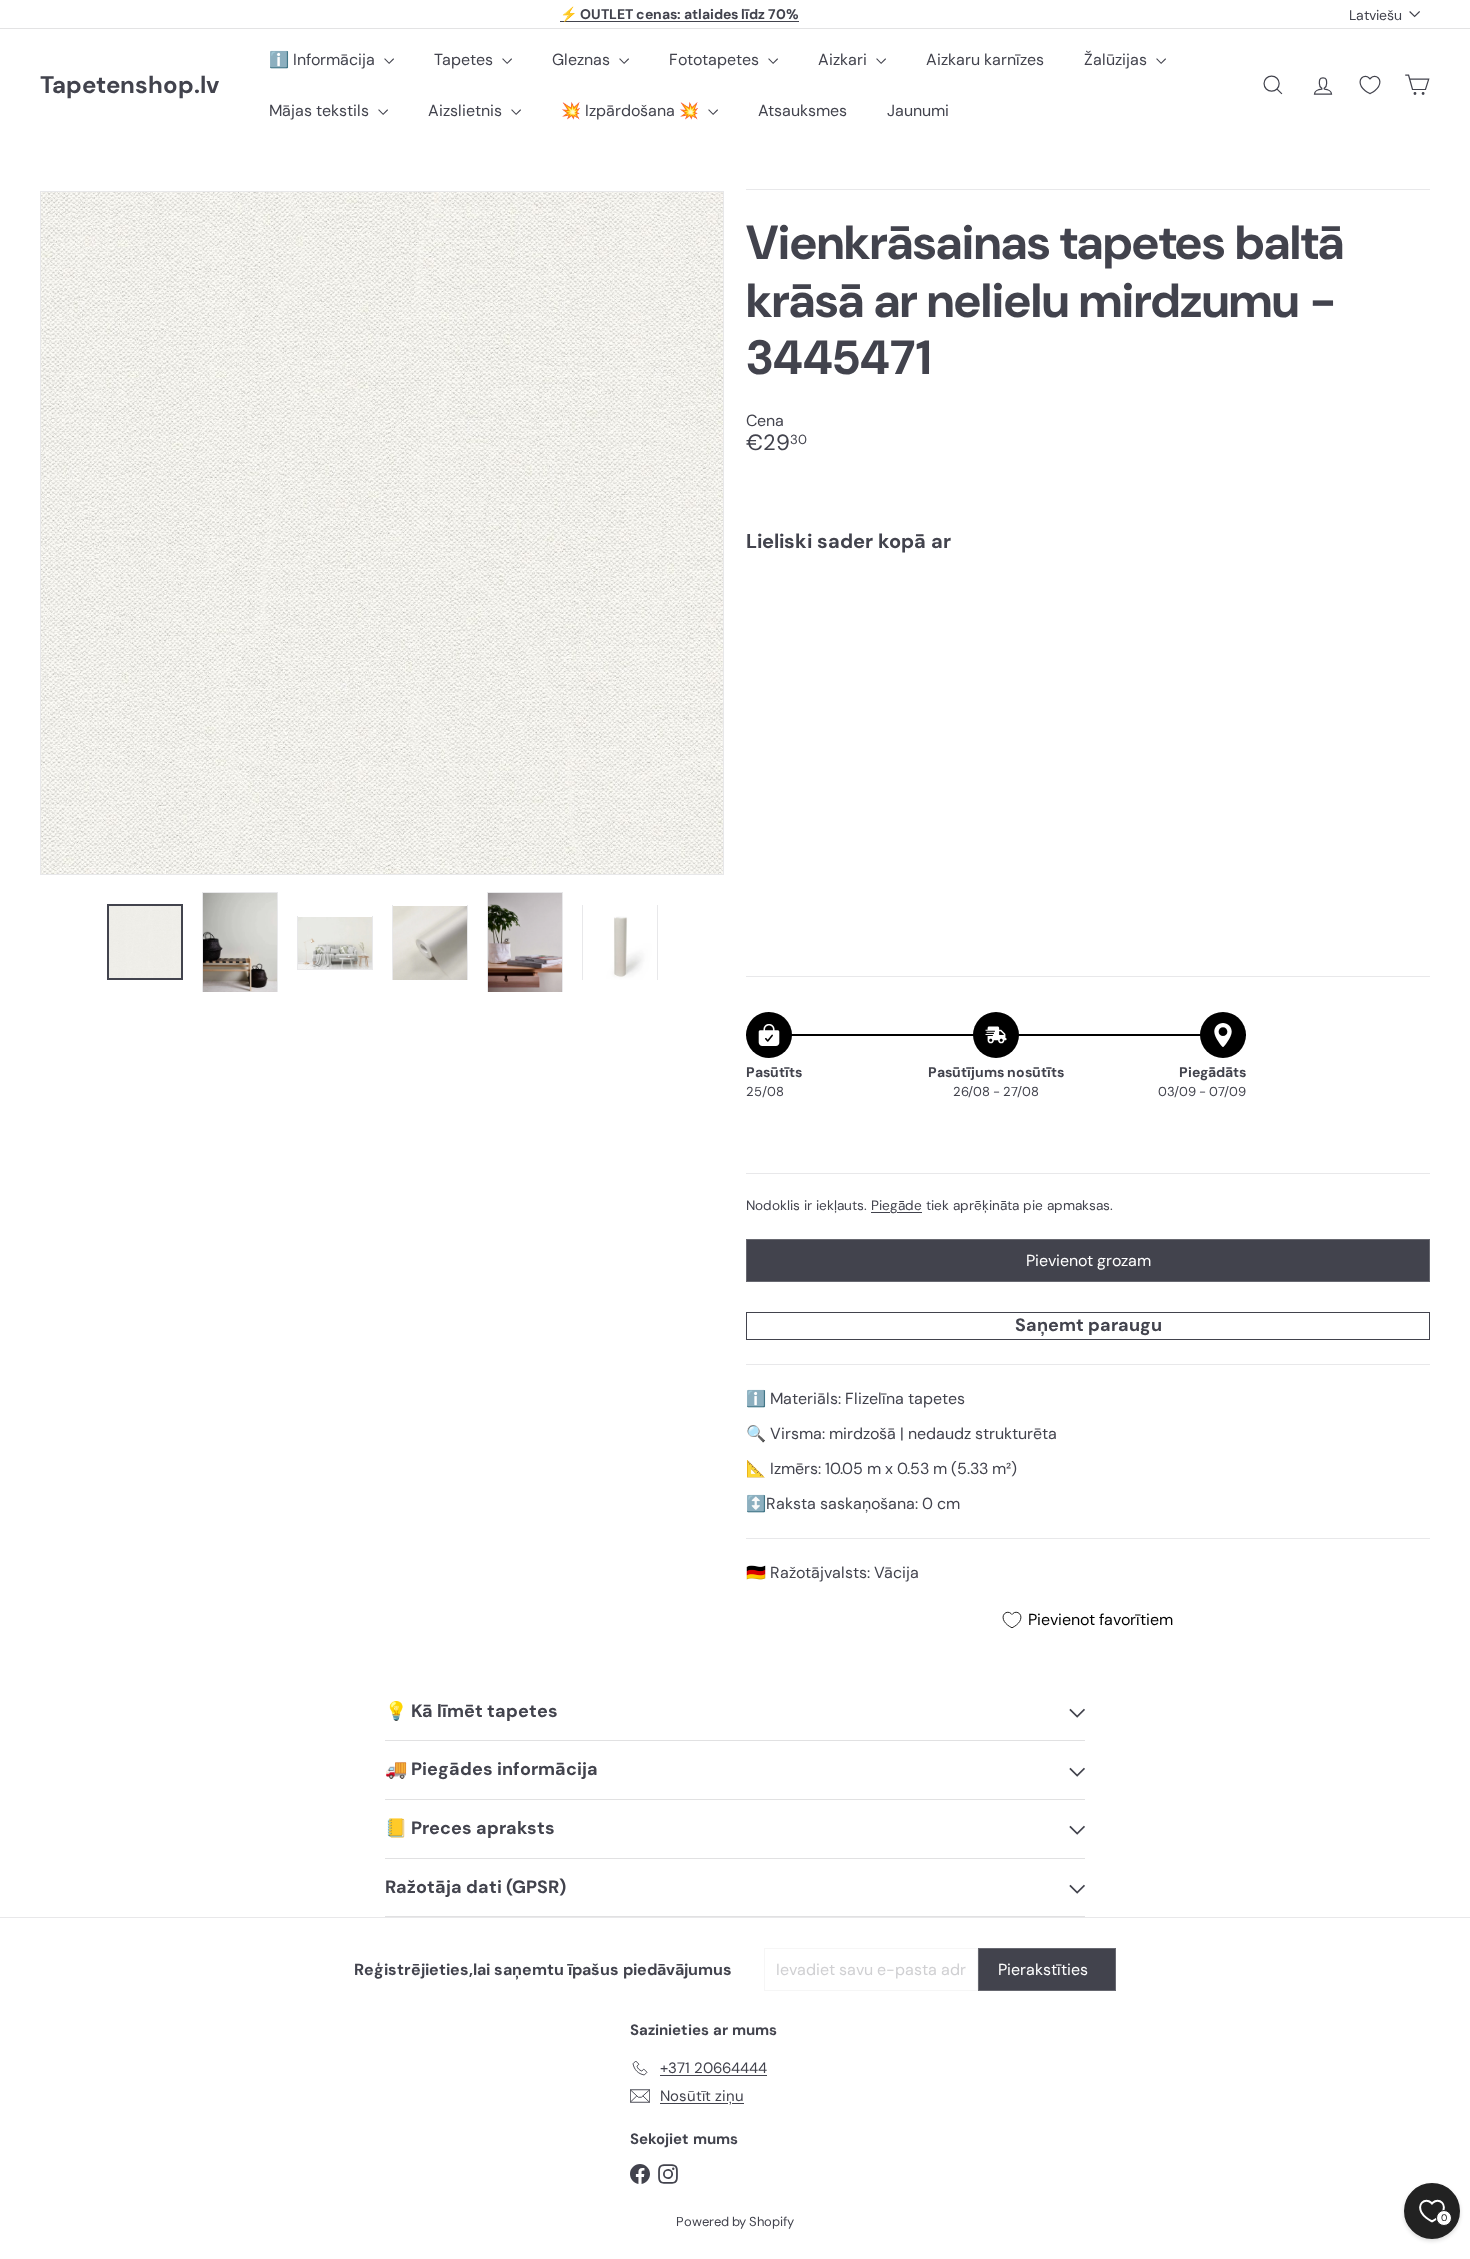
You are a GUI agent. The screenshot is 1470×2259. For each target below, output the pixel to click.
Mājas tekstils (321, 110)
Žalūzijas (1117, 59)
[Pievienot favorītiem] (1403, 609)
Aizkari (844, 59)
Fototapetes (716, 59)
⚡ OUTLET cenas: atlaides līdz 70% (679, 14)
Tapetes (465, 59)
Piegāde (896, 1205)
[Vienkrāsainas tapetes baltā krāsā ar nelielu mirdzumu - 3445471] (1088, 637)
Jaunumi (918, 110)
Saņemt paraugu (1088, 1325)
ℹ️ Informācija (324, 59)
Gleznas (583, 59)
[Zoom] (382, 533)
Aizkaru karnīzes (985, 59)
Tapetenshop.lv (129, 85)
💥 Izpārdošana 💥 (632, 110)
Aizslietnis (467, 110)
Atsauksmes (802, 110)
